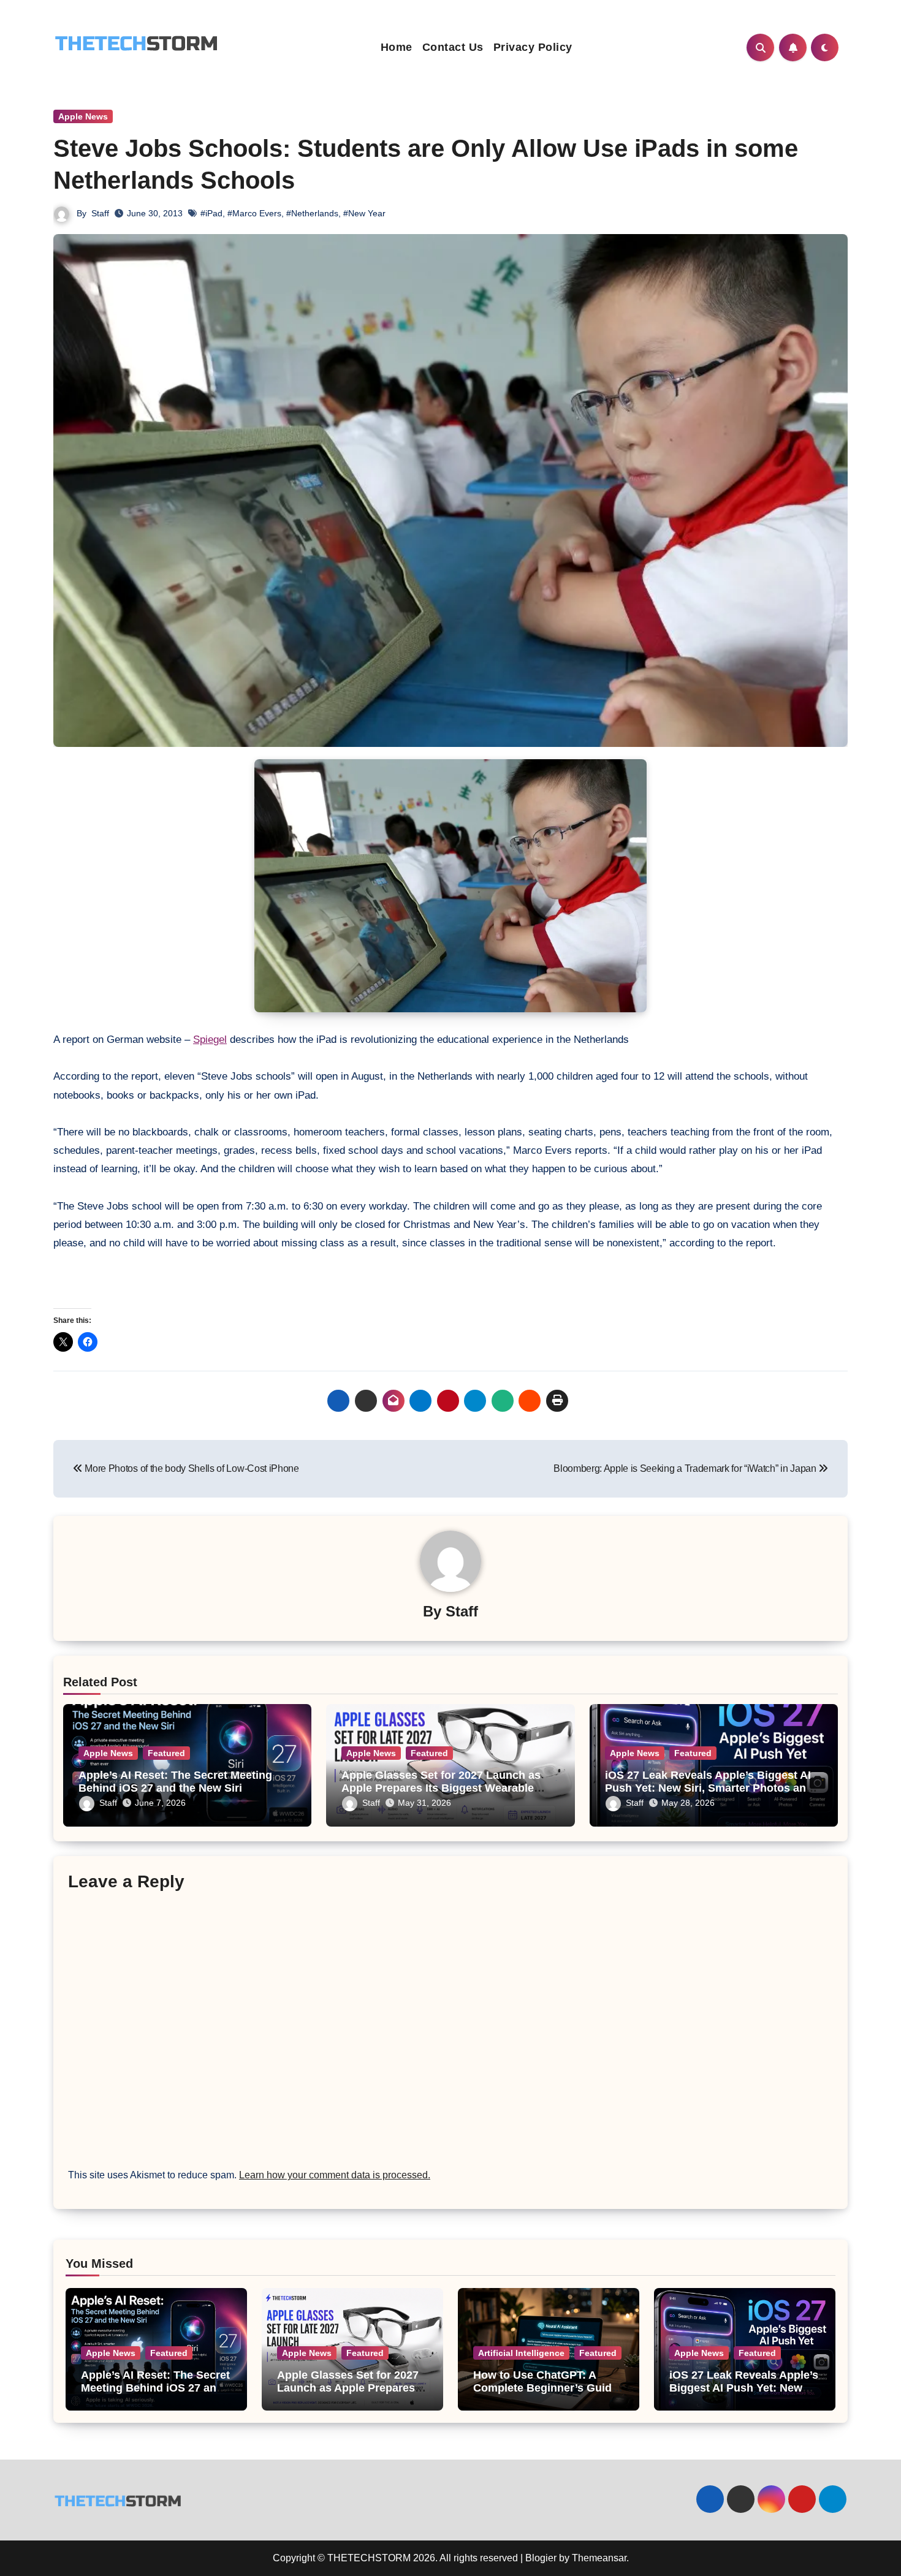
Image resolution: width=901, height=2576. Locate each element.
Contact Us (453, 47)
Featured (166, 1753)
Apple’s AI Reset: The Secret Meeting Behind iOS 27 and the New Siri (175, 1782)
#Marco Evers (254, 213)
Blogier (541, 2558)
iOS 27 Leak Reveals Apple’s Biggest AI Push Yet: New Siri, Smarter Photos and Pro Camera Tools (709, 1788)
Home (397, 47)
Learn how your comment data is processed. (335, 2175)
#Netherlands (312, 213)
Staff (100, 213)
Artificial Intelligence (521, 2353)
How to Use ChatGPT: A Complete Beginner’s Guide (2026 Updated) (546, 2388)
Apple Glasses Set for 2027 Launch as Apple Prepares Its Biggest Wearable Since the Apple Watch (441, 1788)
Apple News (83, 116)
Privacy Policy (533, 47)
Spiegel (210, 1040)
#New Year (364, 213)
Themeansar (599, 2558)
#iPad (211, 213)
